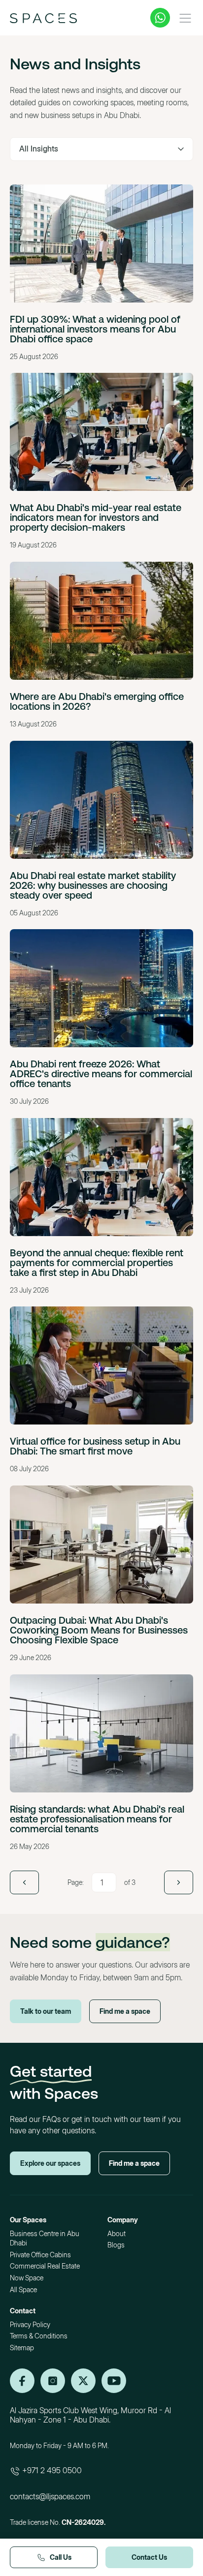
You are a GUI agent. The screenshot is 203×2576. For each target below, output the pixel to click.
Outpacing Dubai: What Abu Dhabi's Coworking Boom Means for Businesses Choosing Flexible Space (99, 1630)
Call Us (61, 2557)
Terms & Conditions (39, 2336)
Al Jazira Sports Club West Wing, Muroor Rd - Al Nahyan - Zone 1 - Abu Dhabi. (90, 2415)
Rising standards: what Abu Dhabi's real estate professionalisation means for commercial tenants (97, 1819)
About (117, 2233)
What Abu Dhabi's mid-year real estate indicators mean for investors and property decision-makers (96, 517)
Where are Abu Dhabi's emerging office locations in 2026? (97, 701)
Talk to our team (46, 2011)
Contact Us (149, 2557)
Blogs (116, 2245)
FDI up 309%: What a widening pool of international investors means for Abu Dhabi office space (95, 329)
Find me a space (125, 2011)
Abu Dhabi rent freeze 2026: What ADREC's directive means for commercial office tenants (101, 1074)
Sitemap (22, 2348)
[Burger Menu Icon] (185, 18)
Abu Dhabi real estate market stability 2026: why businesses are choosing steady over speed (93, 885)
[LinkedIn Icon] (22, 2381)
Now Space (27, 2278)
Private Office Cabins (40, 2255)
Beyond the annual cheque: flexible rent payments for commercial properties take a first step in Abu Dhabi (97, 1262)
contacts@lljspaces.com (50, 2496)
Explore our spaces (50, 2163)
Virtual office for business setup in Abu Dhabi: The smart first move (95, 1446)
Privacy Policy (30, 2324)
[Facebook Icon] (83, 2381)
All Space (23, 2289)
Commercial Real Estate (45, 2266)
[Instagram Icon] (53, 2381)
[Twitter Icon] (114, 2381)
